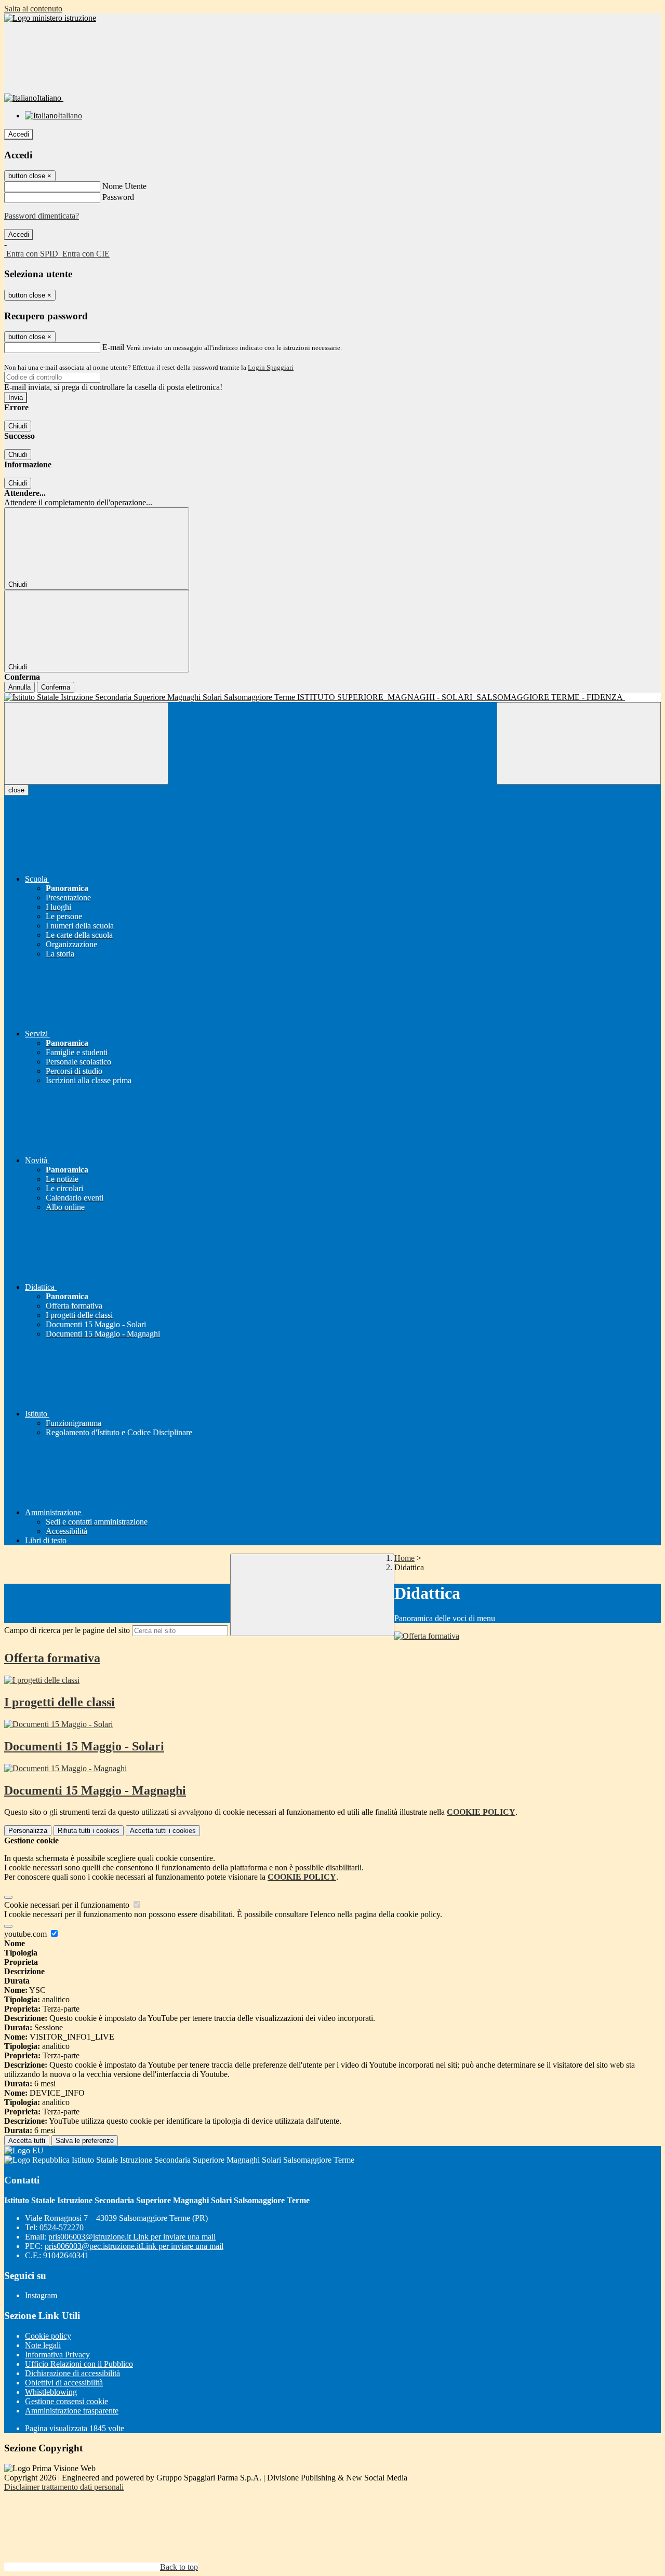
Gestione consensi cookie (66, 2401)
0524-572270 (62, 2227)
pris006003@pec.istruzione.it (134, 2246)
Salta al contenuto (33, 9)
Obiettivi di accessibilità (64, 2383)
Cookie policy (48, 2336)
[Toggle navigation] (86, 743)
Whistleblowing (51, 2392)
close (16, 790)
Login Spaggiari (271, 367)
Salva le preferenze (85, 2141)
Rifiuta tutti (89, 1831)
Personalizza (28, 1831)
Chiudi (18, 426)
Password (118, 197)
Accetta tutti (163, 1831)
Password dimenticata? (42, 216)
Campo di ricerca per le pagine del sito (67, 1630)
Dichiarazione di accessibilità (72, 2373)
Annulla (19, 687)
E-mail (113, 347)
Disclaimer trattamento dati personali (64, 2487)
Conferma (56, 687)
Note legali (43, 2345)
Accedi (19, 134)
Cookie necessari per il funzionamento (68, 1905)
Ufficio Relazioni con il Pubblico (79, 2364)
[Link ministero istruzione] (50, 18)
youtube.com (26, 1934)
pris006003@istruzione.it (132, 2237)
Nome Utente (124, 186)
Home (404, 1558)
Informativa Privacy (57, 2355)
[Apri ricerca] (579, 743)
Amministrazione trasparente (72, 2411)
